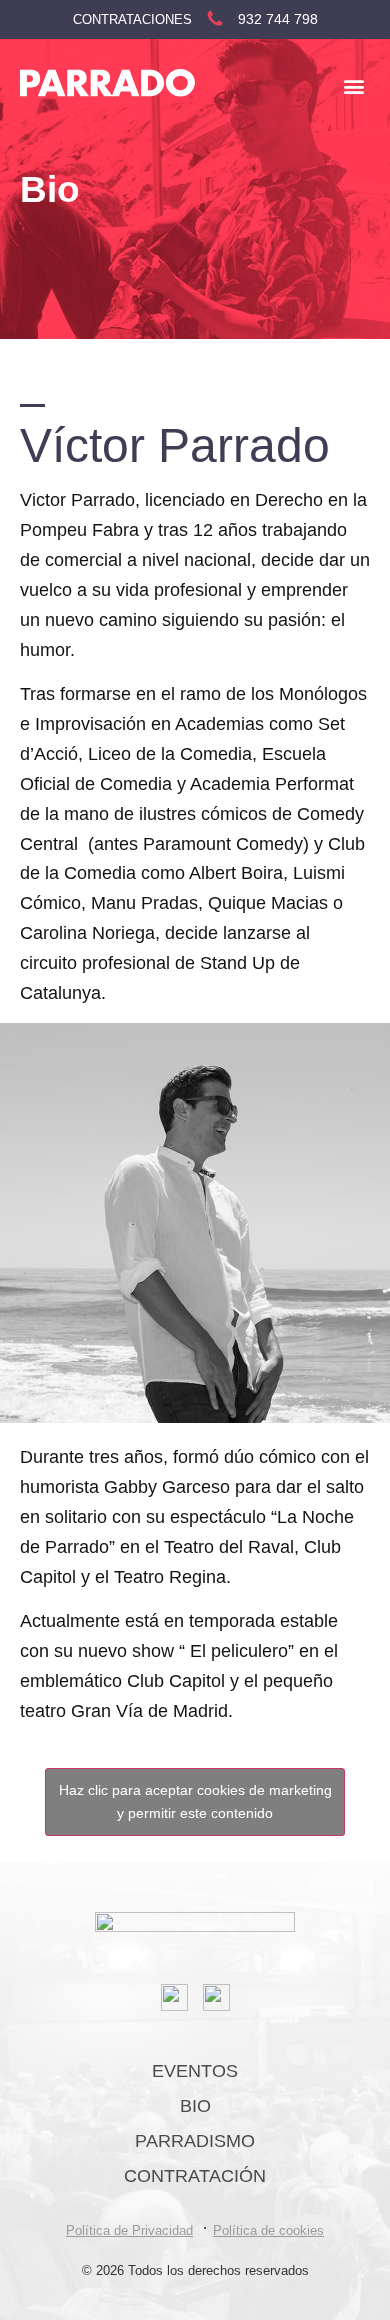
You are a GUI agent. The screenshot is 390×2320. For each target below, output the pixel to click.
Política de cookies (268, 2230)
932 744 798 (278, 19)
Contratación (195, 2176)
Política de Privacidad (129, 2230)
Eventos (195, 2071)
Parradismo (195, 2141)
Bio (195, 2106)
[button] (353, 85)
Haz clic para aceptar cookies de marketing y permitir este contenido (195, 1801)
